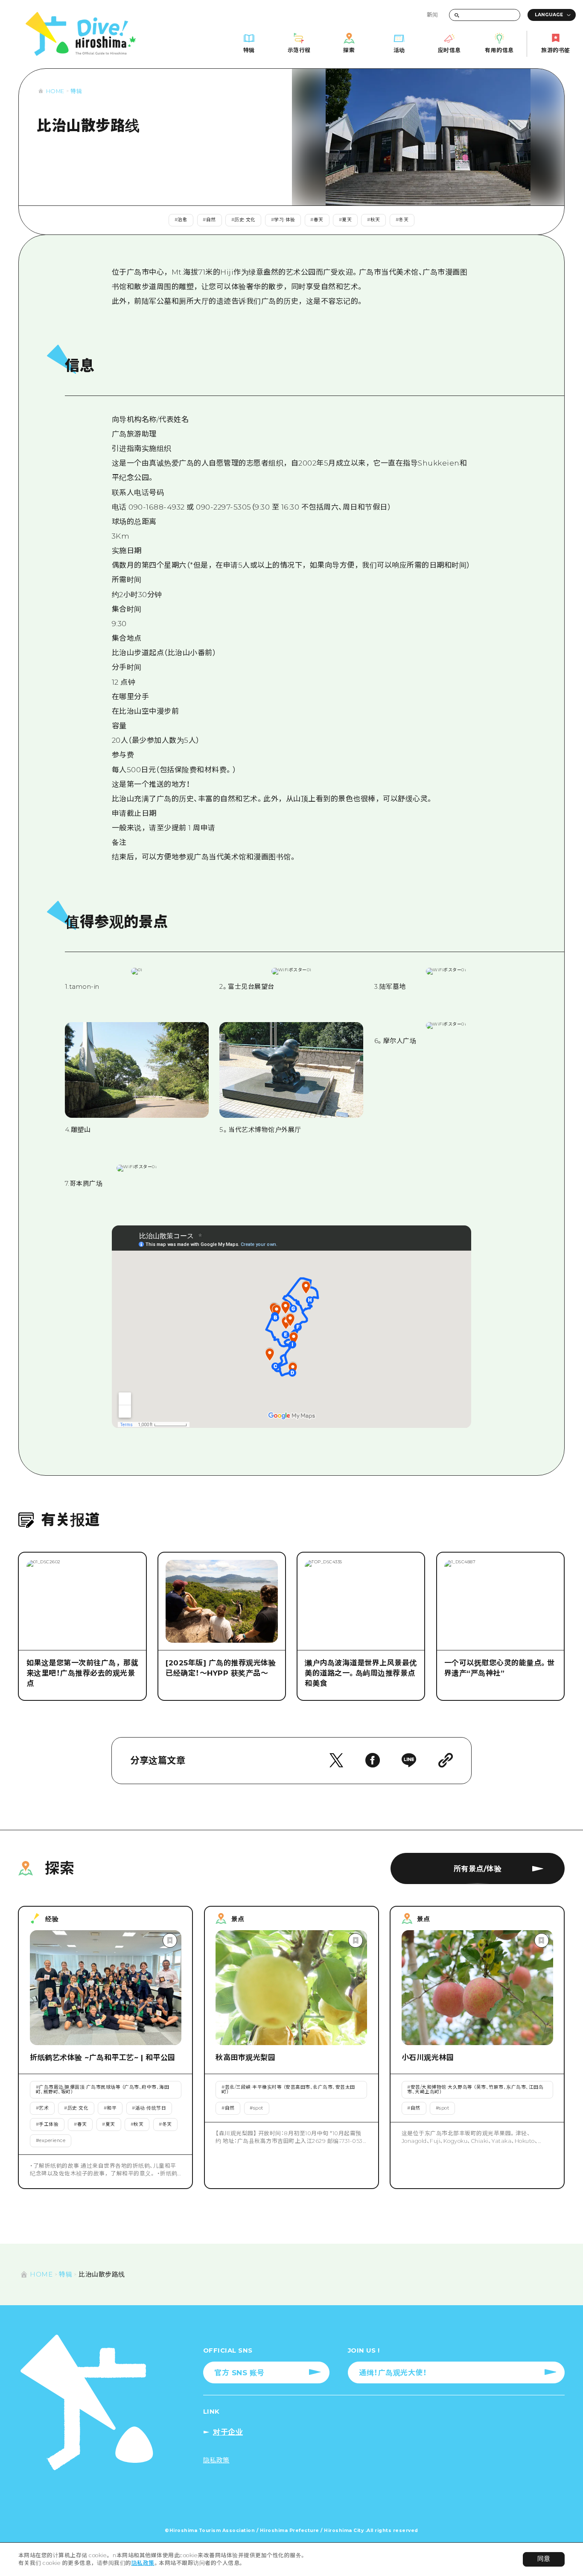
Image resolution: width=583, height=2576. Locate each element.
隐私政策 (143, 2563)
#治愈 (181, 220)
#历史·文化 (243, 220)
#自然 (209, 220)
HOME (55, 91)
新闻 (433, 15)
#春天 (317, 220)
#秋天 (374, 220)
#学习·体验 (283, 220)
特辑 (76, 91)
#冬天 (402, 220)
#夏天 (345, 220)
